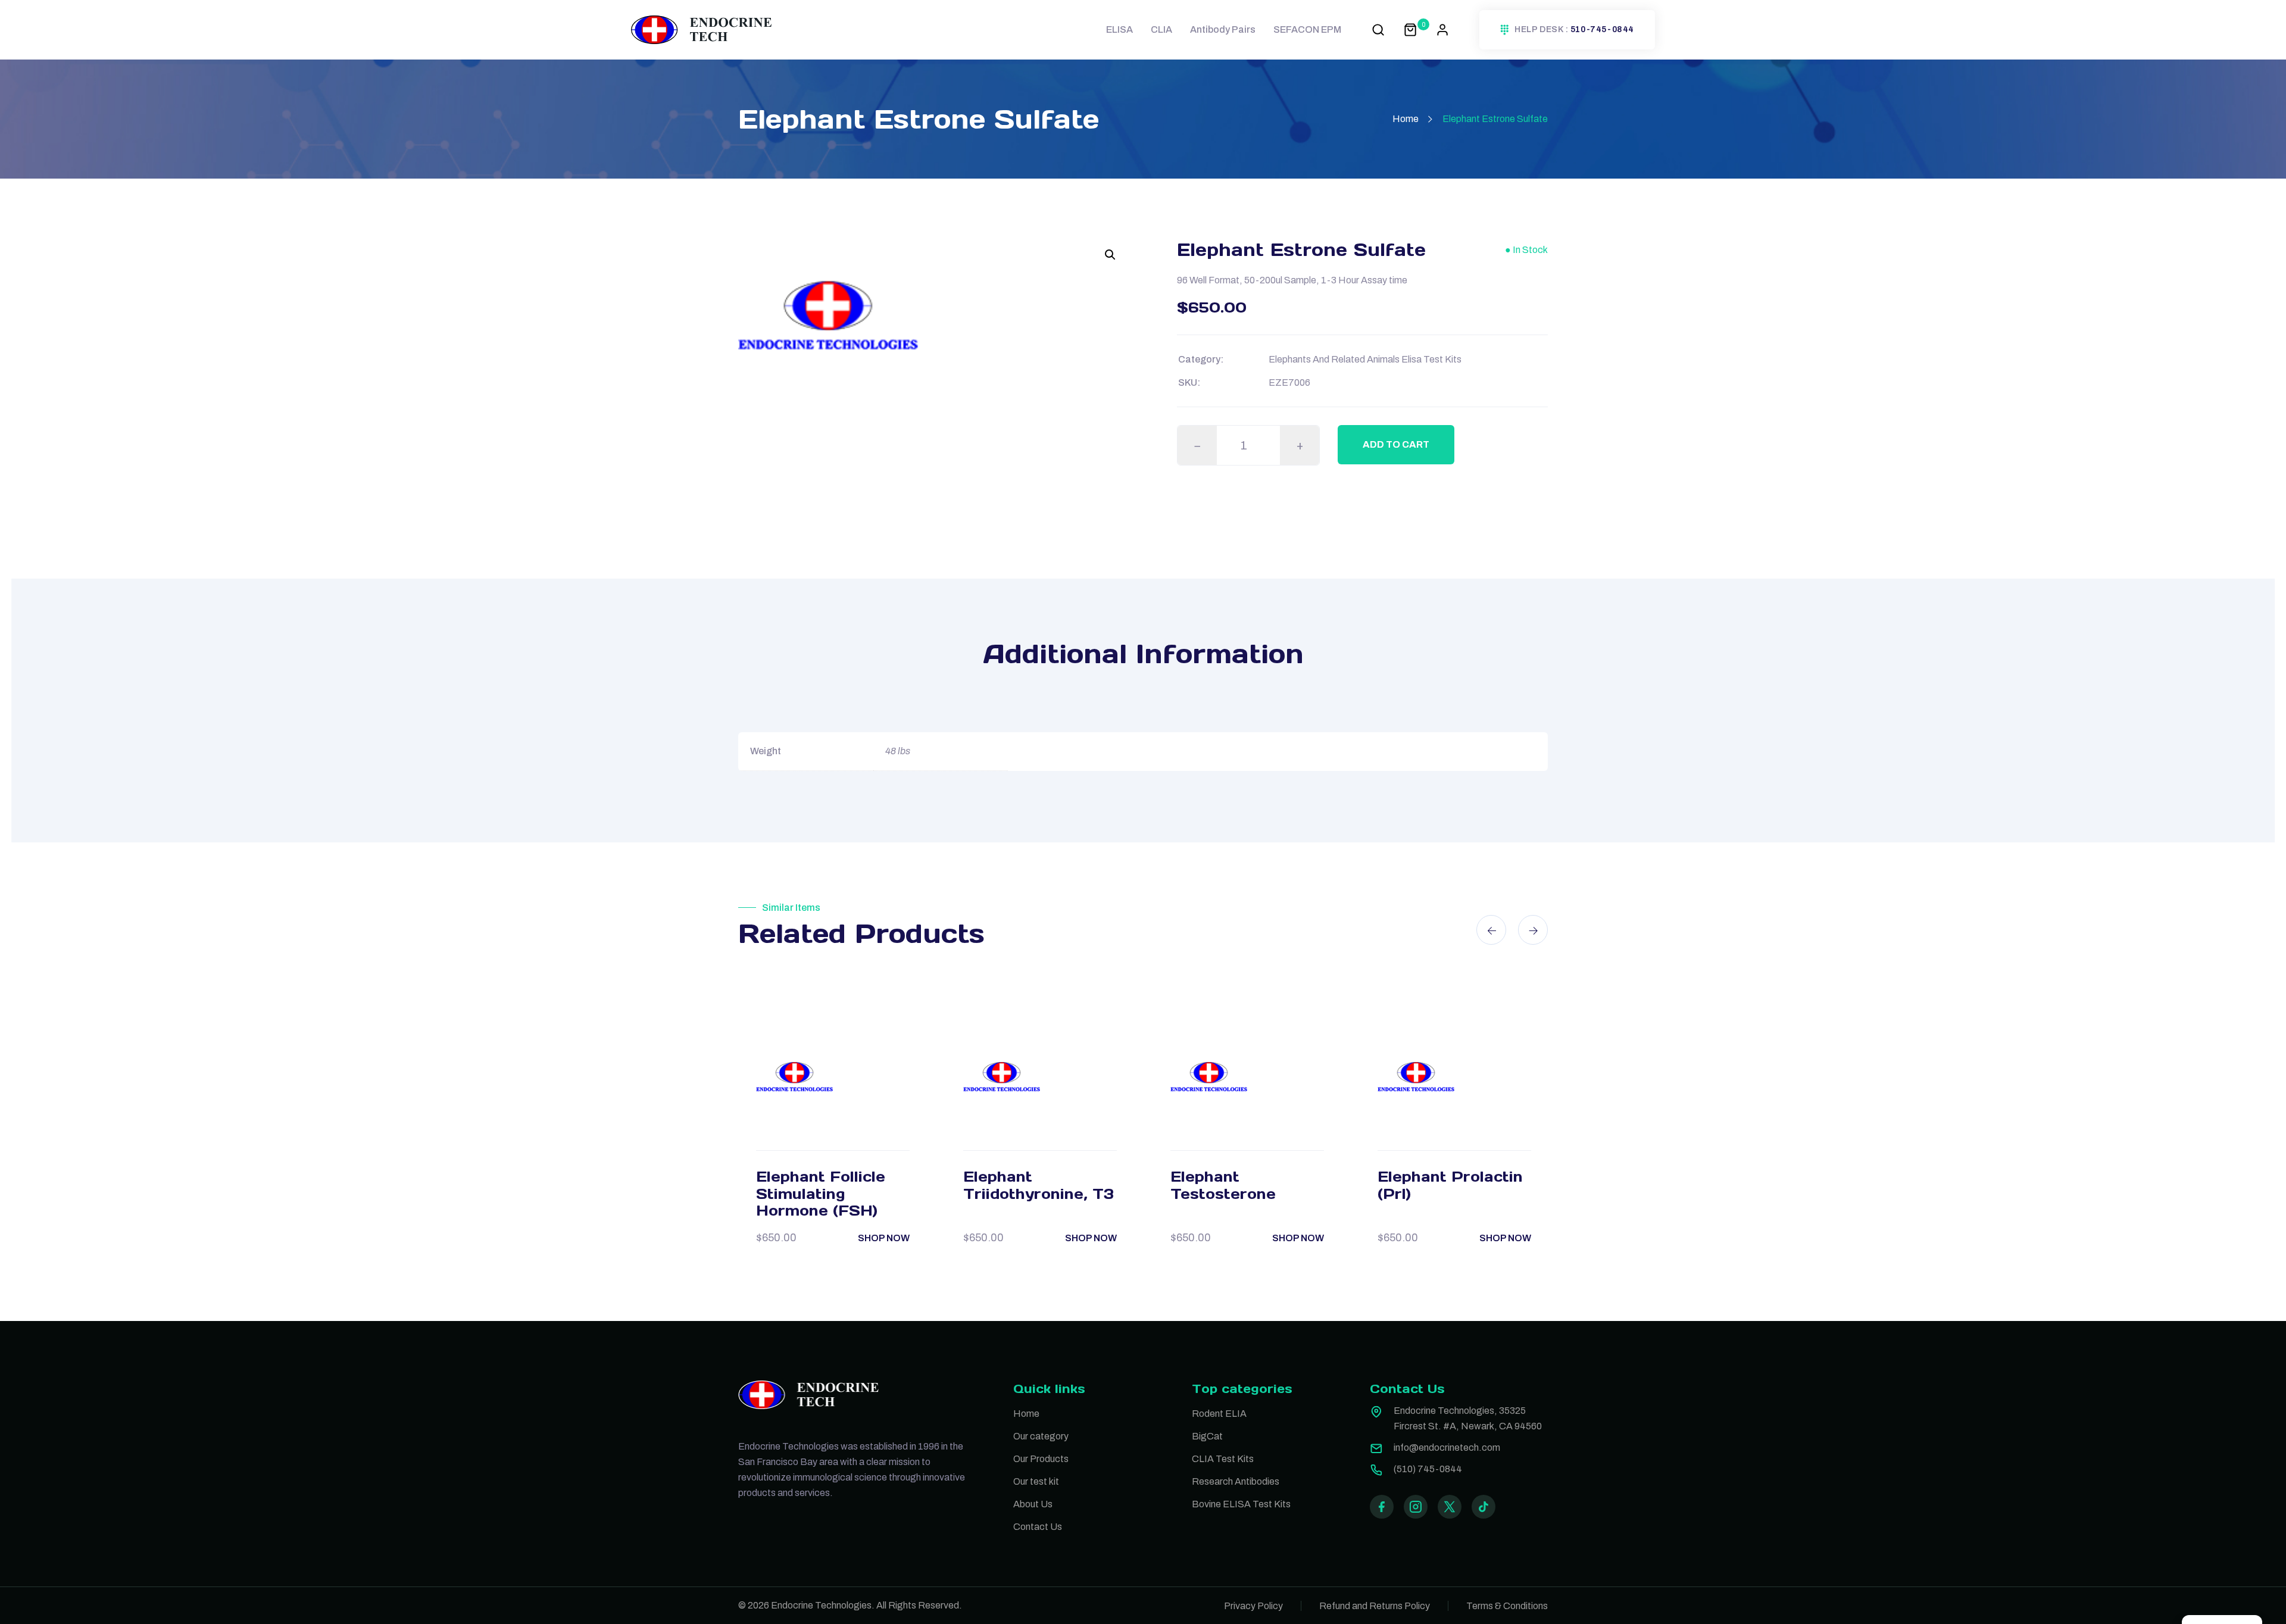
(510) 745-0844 (1428, 1469)
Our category (1041, 1436)
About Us (1033, 1504)
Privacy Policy (1253, 1606)
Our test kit (1036, 1481)
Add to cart (1396, 444)
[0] (1410, 29)
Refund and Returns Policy (1375, 1606)
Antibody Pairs (1223, 29)
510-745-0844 (1602, 30)
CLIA (1161, 29)
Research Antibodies (1236, 1481)
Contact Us (1038, 1527)
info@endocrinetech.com (1447, 1447)
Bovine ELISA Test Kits (1241, 1504)
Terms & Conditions (1507, 1606)
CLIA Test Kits (1223, 1459)
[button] (1110, 255)
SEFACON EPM (1307, 29)
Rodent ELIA (1219, 1414)
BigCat (1207, 1436)
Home (1406, 119)
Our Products (1041, 1459)
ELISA (1119, 29)
